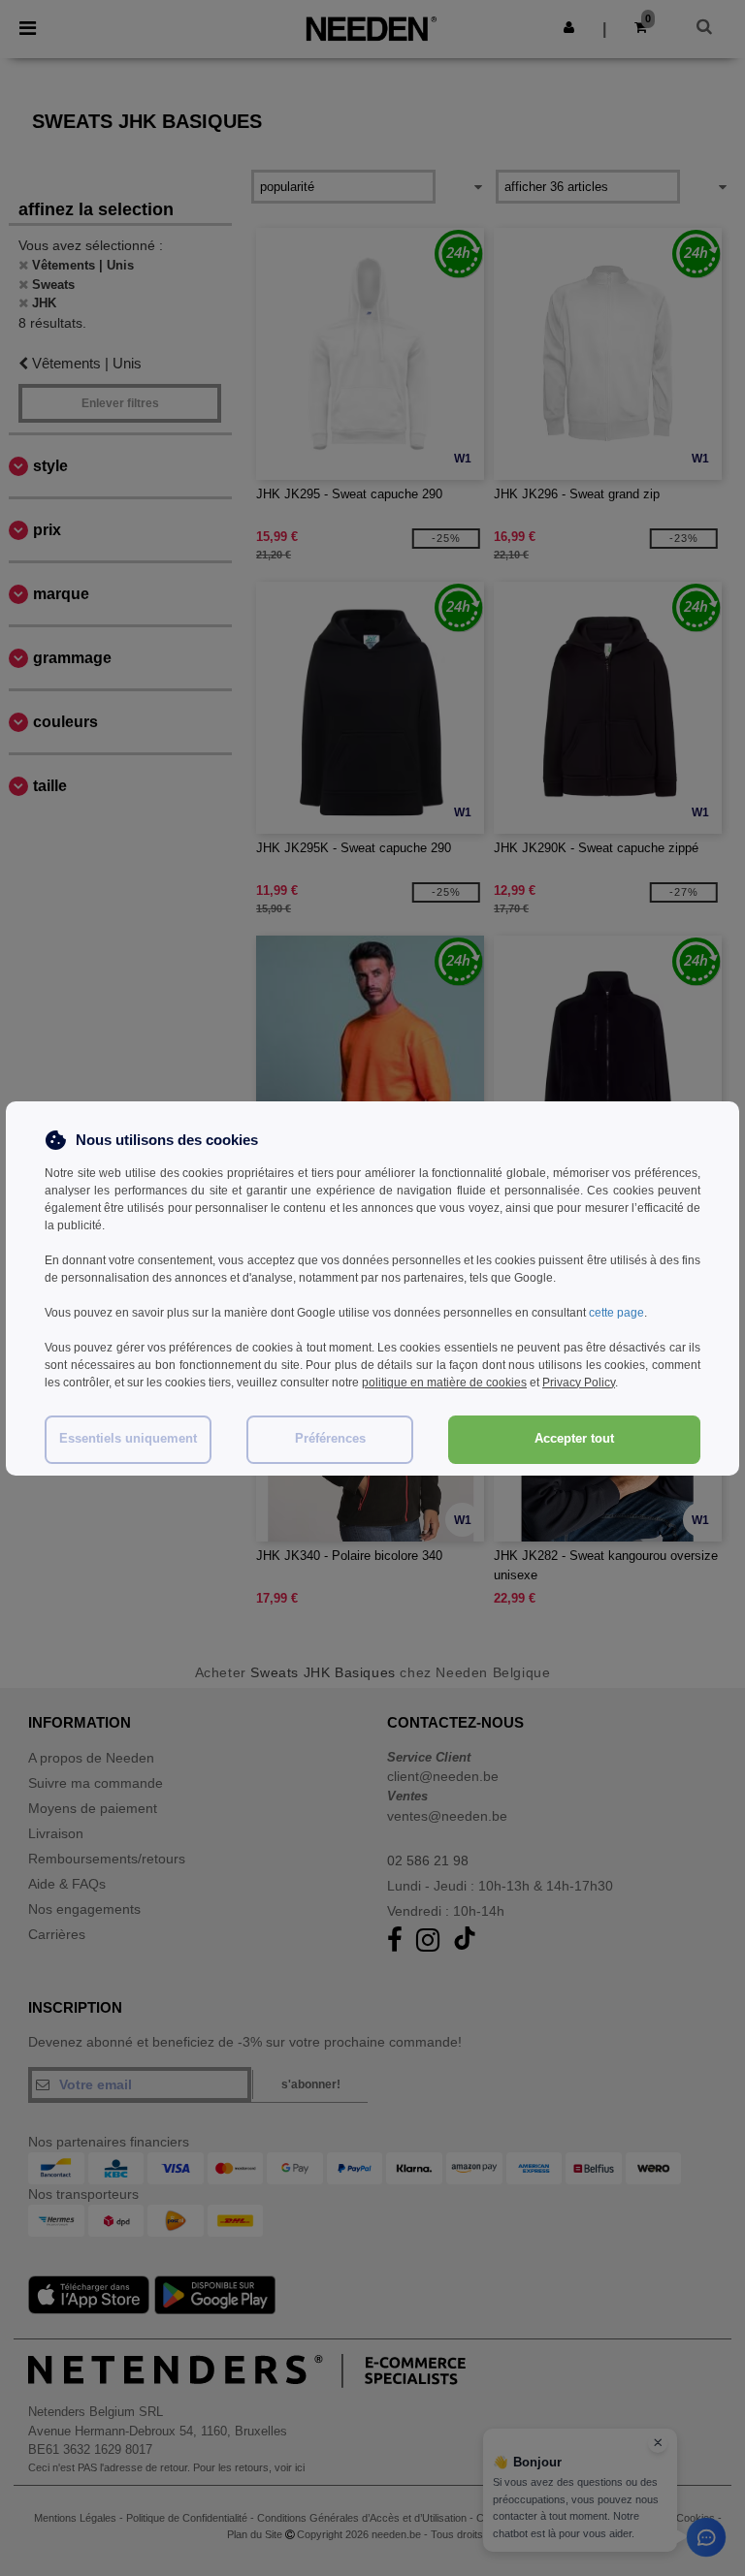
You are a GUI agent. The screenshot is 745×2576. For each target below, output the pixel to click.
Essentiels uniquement (128, 1439)
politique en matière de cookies (444, 1383)
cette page (616, 1313)
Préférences (330, 1439)
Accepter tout (574, 1439)
